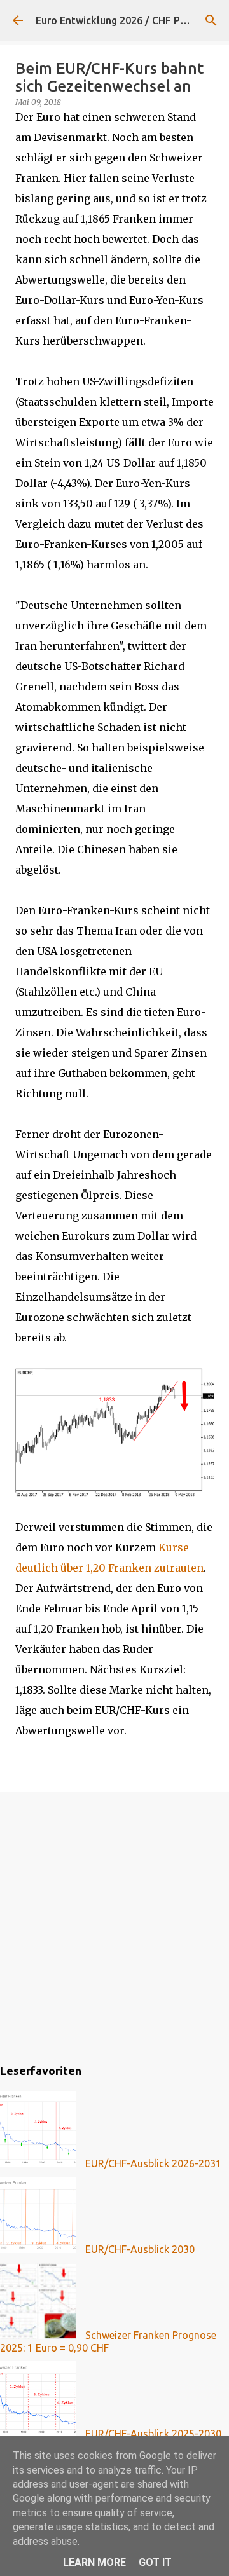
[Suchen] (211, 20)
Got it (155, 2562)
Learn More (94, 2562)
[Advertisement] (114, 1926)
